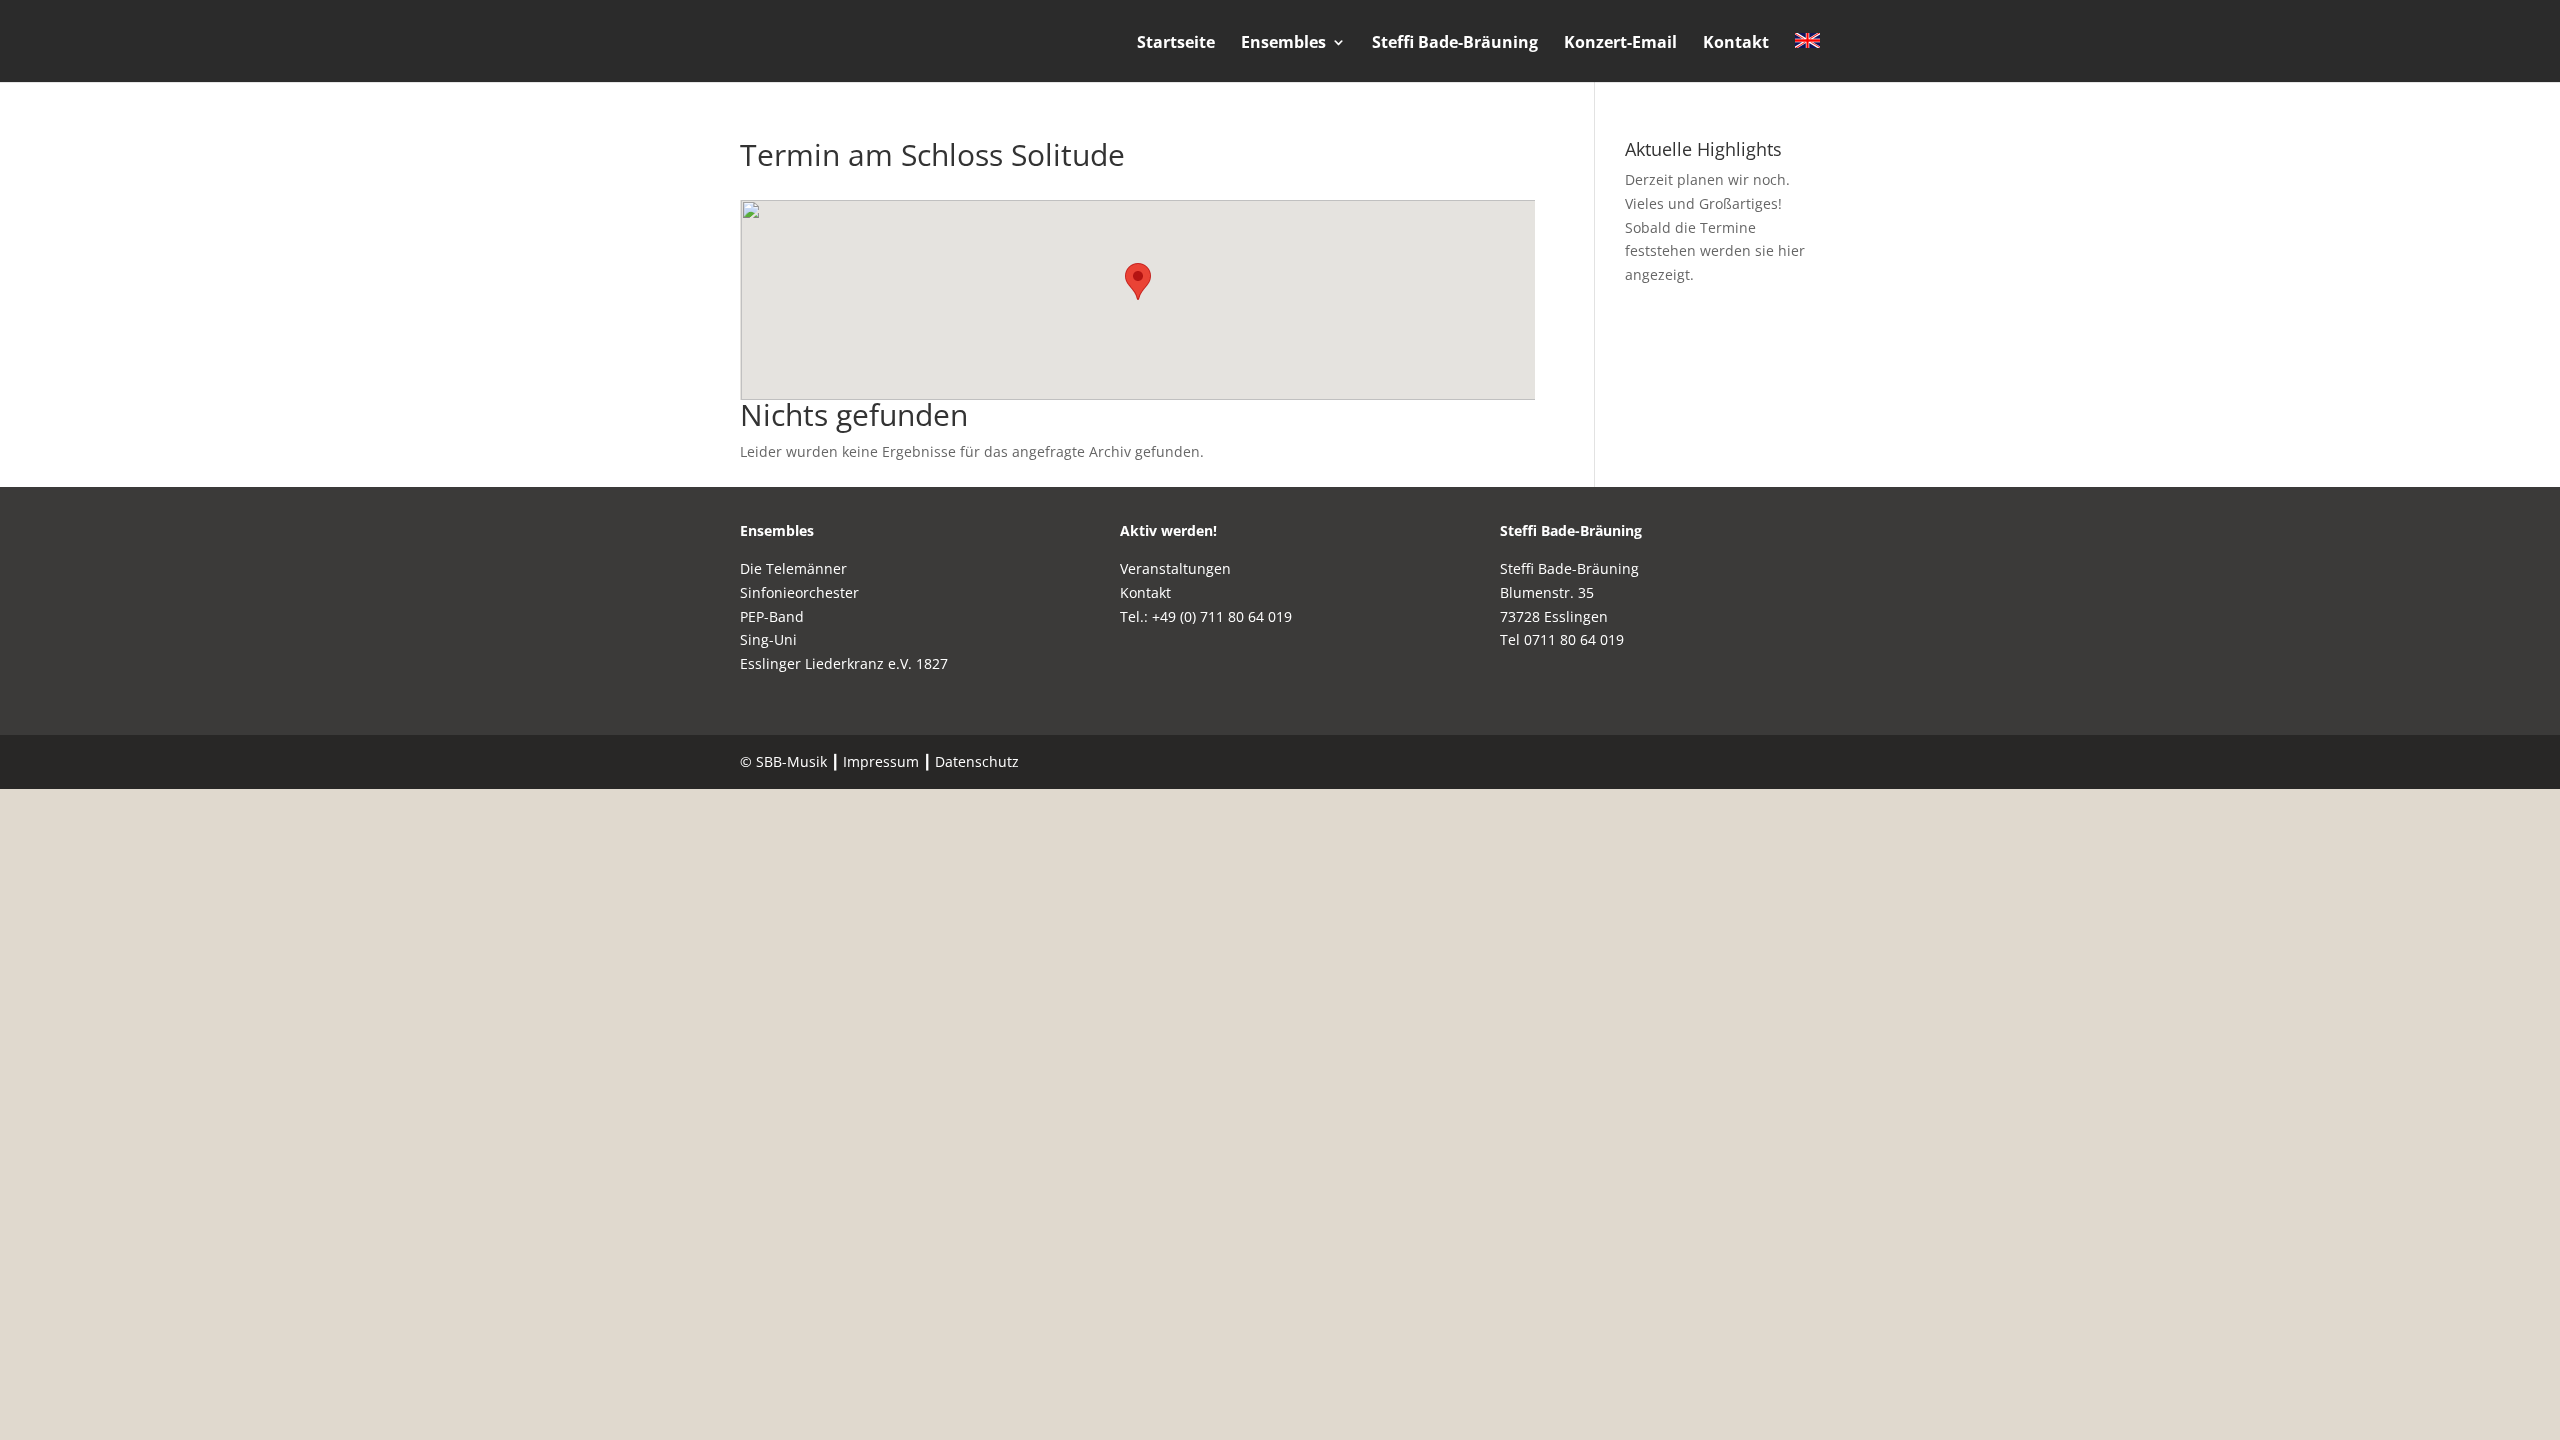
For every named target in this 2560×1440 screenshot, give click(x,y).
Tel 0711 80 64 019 (1562, 639)
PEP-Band (772, 616)
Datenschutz (977, 761)
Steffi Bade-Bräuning (1455, 44)
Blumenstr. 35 (1547, 592)
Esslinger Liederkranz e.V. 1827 (844, 663)
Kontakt (1736, 44)
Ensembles (1283, 44)
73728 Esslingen (1554, 616)
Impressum (881, 761)
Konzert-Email (1620, 44)
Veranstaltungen (1175, 568)
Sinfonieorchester (799, 592)
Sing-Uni (768, 639)
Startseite (1176, 44)
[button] (1138, 281)
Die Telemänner (793, 568)
